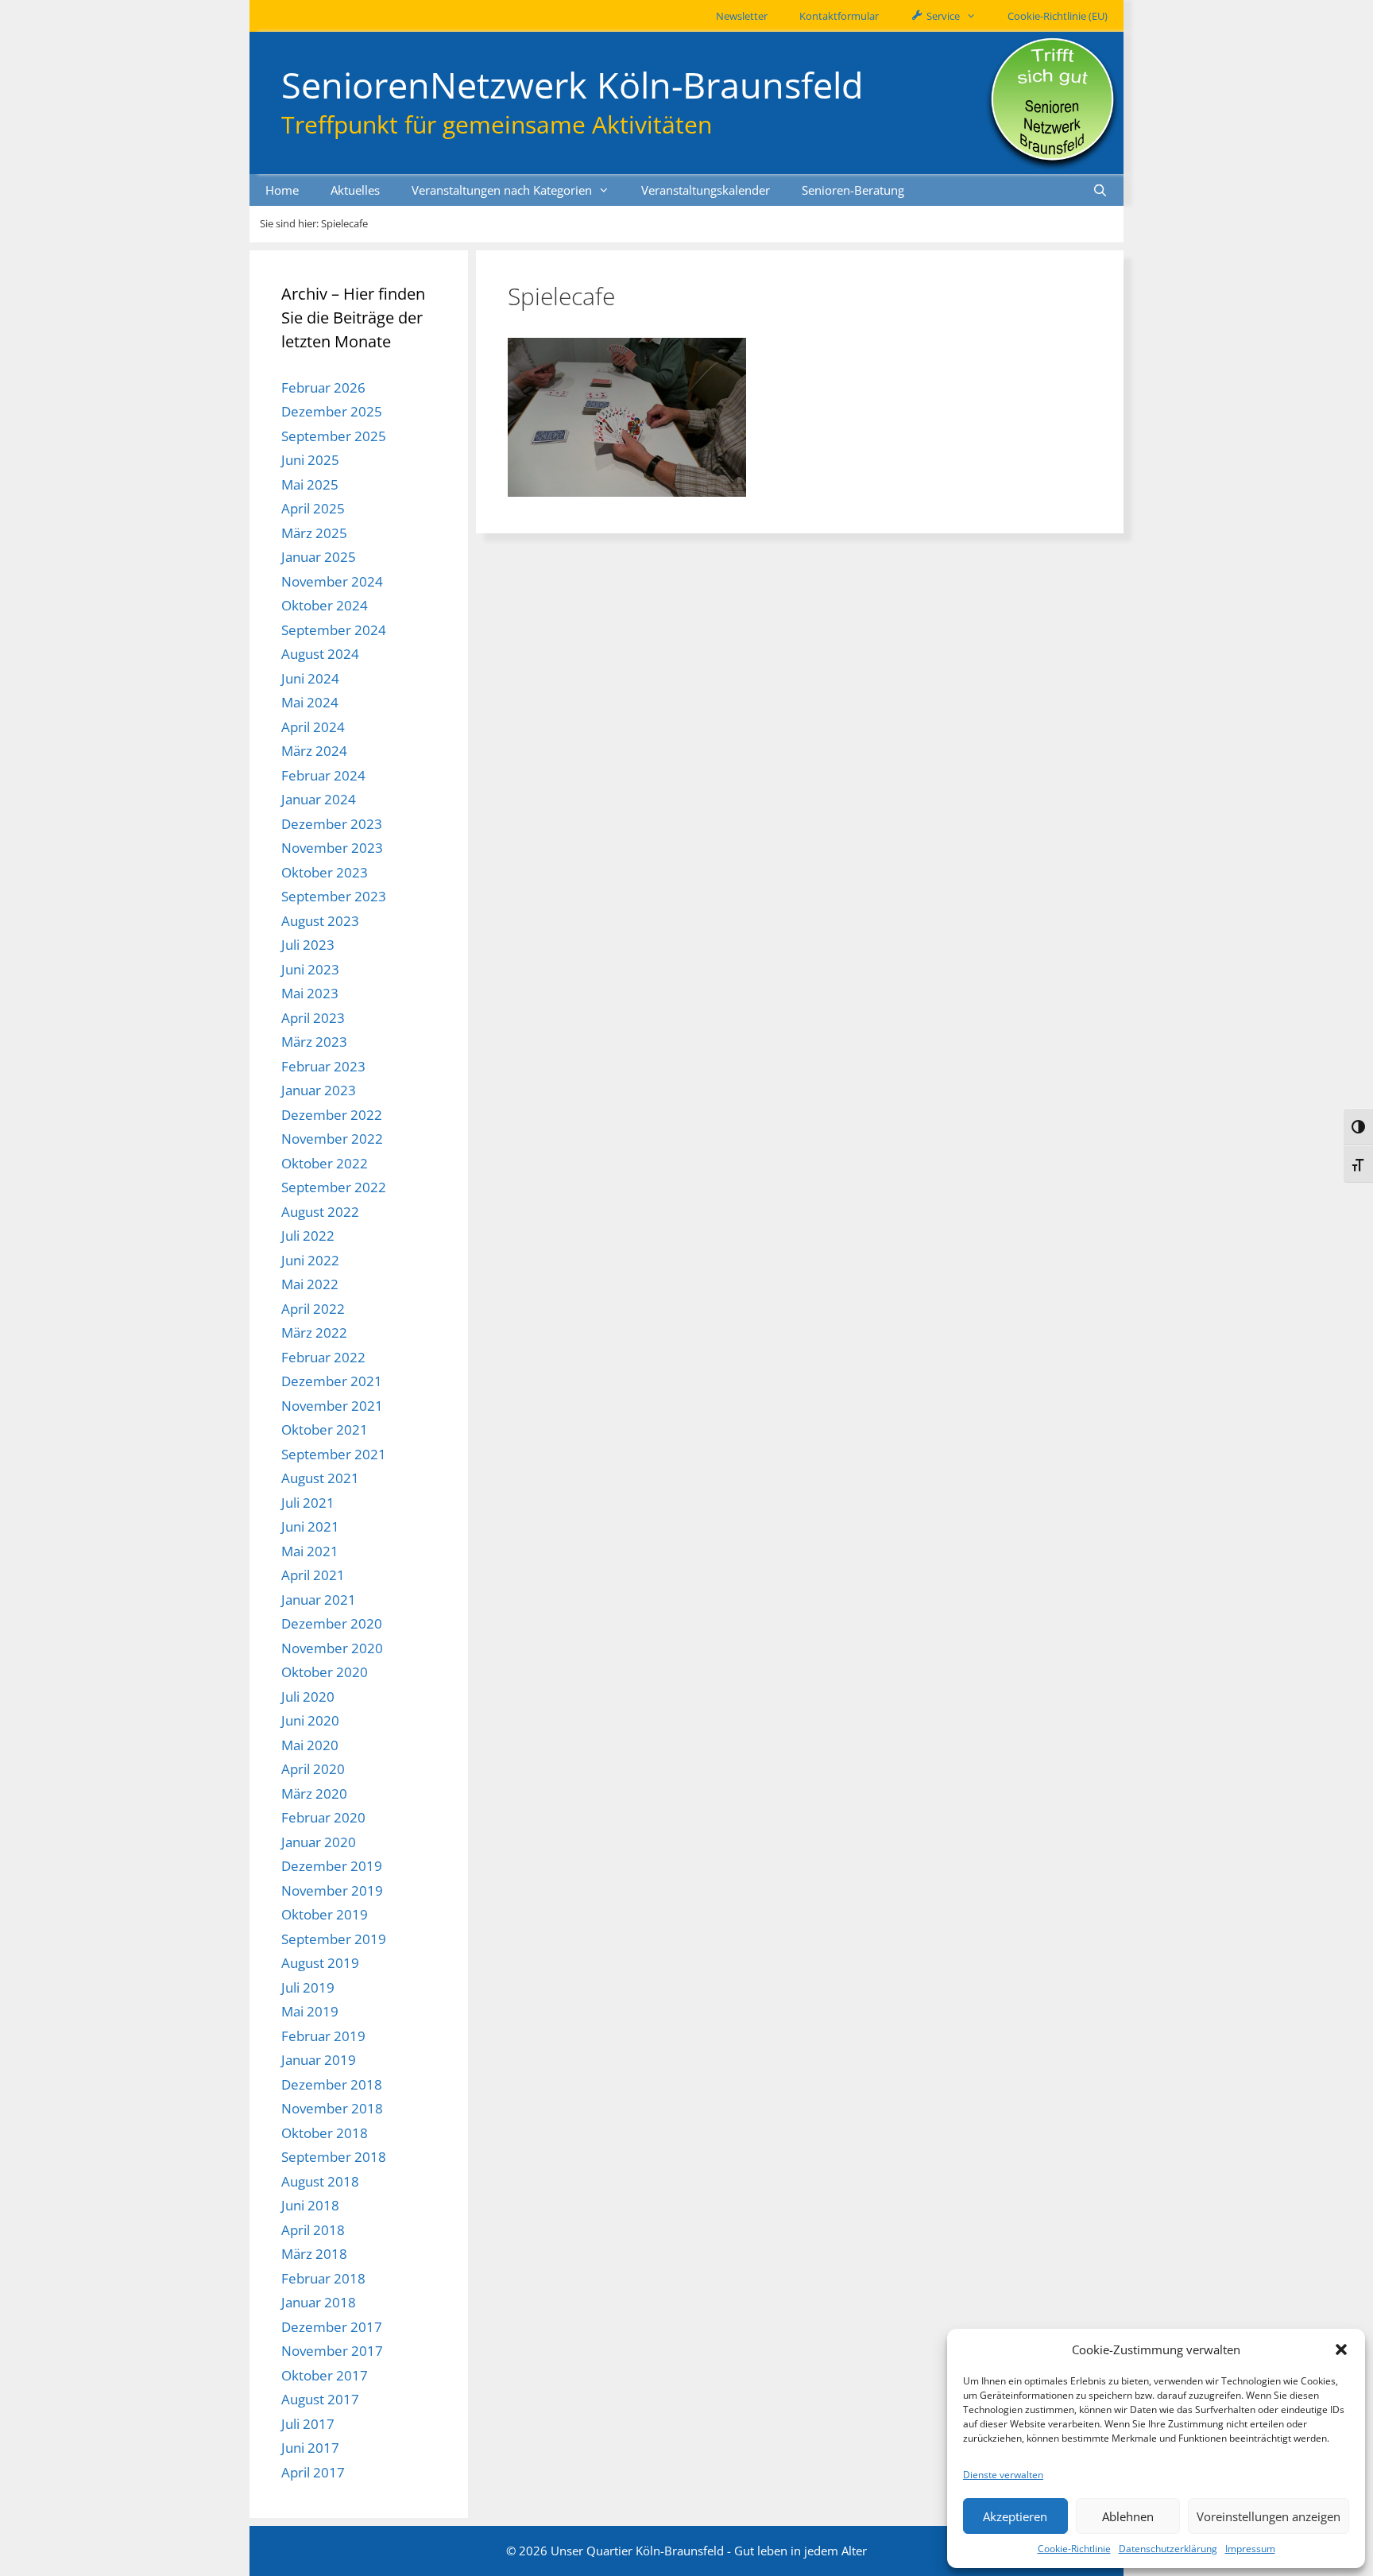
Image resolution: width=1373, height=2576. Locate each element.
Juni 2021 (310, 1526)
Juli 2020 (308, 1697)
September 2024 (334, 630)
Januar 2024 (319, 799)
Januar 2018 (319, 2302)
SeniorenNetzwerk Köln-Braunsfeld (572, 85)
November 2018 (332, 2108)
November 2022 (332, 1139)
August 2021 (320, 1478)
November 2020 (332, 1648)
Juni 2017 (310, 2448)
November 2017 (332, 2351)
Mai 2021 (310, 1551)
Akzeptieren (1015, 2516)
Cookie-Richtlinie (1074, 2549)
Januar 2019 (319, 2060)
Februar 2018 (323, 2278)
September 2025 (334, 436)
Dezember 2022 (332, 1115)
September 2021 (334, 1454)
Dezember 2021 (332, 1381)
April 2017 (313, 2472)
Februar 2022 (323, 1357)
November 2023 (332, 848)
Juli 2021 (308, 1503)
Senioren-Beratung (853, 190)
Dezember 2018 (332, 2084)
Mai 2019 (310, 2011)
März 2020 (314, 1794)
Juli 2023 (308, 945)
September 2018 (334, 2157)
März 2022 (314, 1333)
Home (282, 190)
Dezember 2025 (332, 411)
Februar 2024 (323, 775)
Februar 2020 (323, 1817)
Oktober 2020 (325, 1672)
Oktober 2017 (325, 2375)
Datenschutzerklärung (1168, 2549)
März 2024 (314, 751)
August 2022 (320, 1212)
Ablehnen (1128, 2516)
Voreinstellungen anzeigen (1269, 2516)
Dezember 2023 (332, 824)
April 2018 (313, 2230)
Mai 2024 (310, 702)
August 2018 (320, 2181)
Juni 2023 (310, 969)
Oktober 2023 (325, 872)
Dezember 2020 (332, 1623)
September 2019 (334, 1939)
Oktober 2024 (325, 605)
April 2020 (313, 1769)
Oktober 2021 (325, 1429)
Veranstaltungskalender (706, 190)
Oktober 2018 (325, 2133)
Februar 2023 (323, 1066)
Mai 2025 (310, 484)
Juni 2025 (310, 460)
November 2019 (332, 1890)
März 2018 (314, 2254)
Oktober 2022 (325, 1163)
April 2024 (313, 727)
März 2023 (314, 1042)
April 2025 (313, 508)
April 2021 (313, 1575)
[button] (1341, 2349)
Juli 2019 (308, 1987)
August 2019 (320, 1963)
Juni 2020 (310, 1720)
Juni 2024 (310, 678)
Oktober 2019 (325, 1914)
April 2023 (313, 1018)
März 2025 (314, 533)
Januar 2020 (319, 1842)
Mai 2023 (310, 993)
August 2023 (320, 921)
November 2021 (332, 1406)
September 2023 (334, 896)
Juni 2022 (310, 1260)
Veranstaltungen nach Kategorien (502, 190)
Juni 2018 (310, 2205)
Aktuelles (355, 190)
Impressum (1250, 2549)
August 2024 (320, 654)
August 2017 (320, 2399)
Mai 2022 (310, 1284)
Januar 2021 (319, 1600)
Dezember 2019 (332, 1866)
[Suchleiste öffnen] (1100, 190)
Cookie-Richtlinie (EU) (1058, 16)
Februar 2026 (323, 387)
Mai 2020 (310, 1745)
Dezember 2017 (332, 2327)
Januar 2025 (319, 557)
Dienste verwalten (1003, 2475)
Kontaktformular (839, 16)
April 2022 (313, 1309)
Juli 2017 (308, 2424)
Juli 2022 (308, 1236)
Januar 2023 (319, 1090)
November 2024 (332, 581)
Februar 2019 (323, 2036)
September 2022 (334, 1187)
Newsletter (742, 16)
